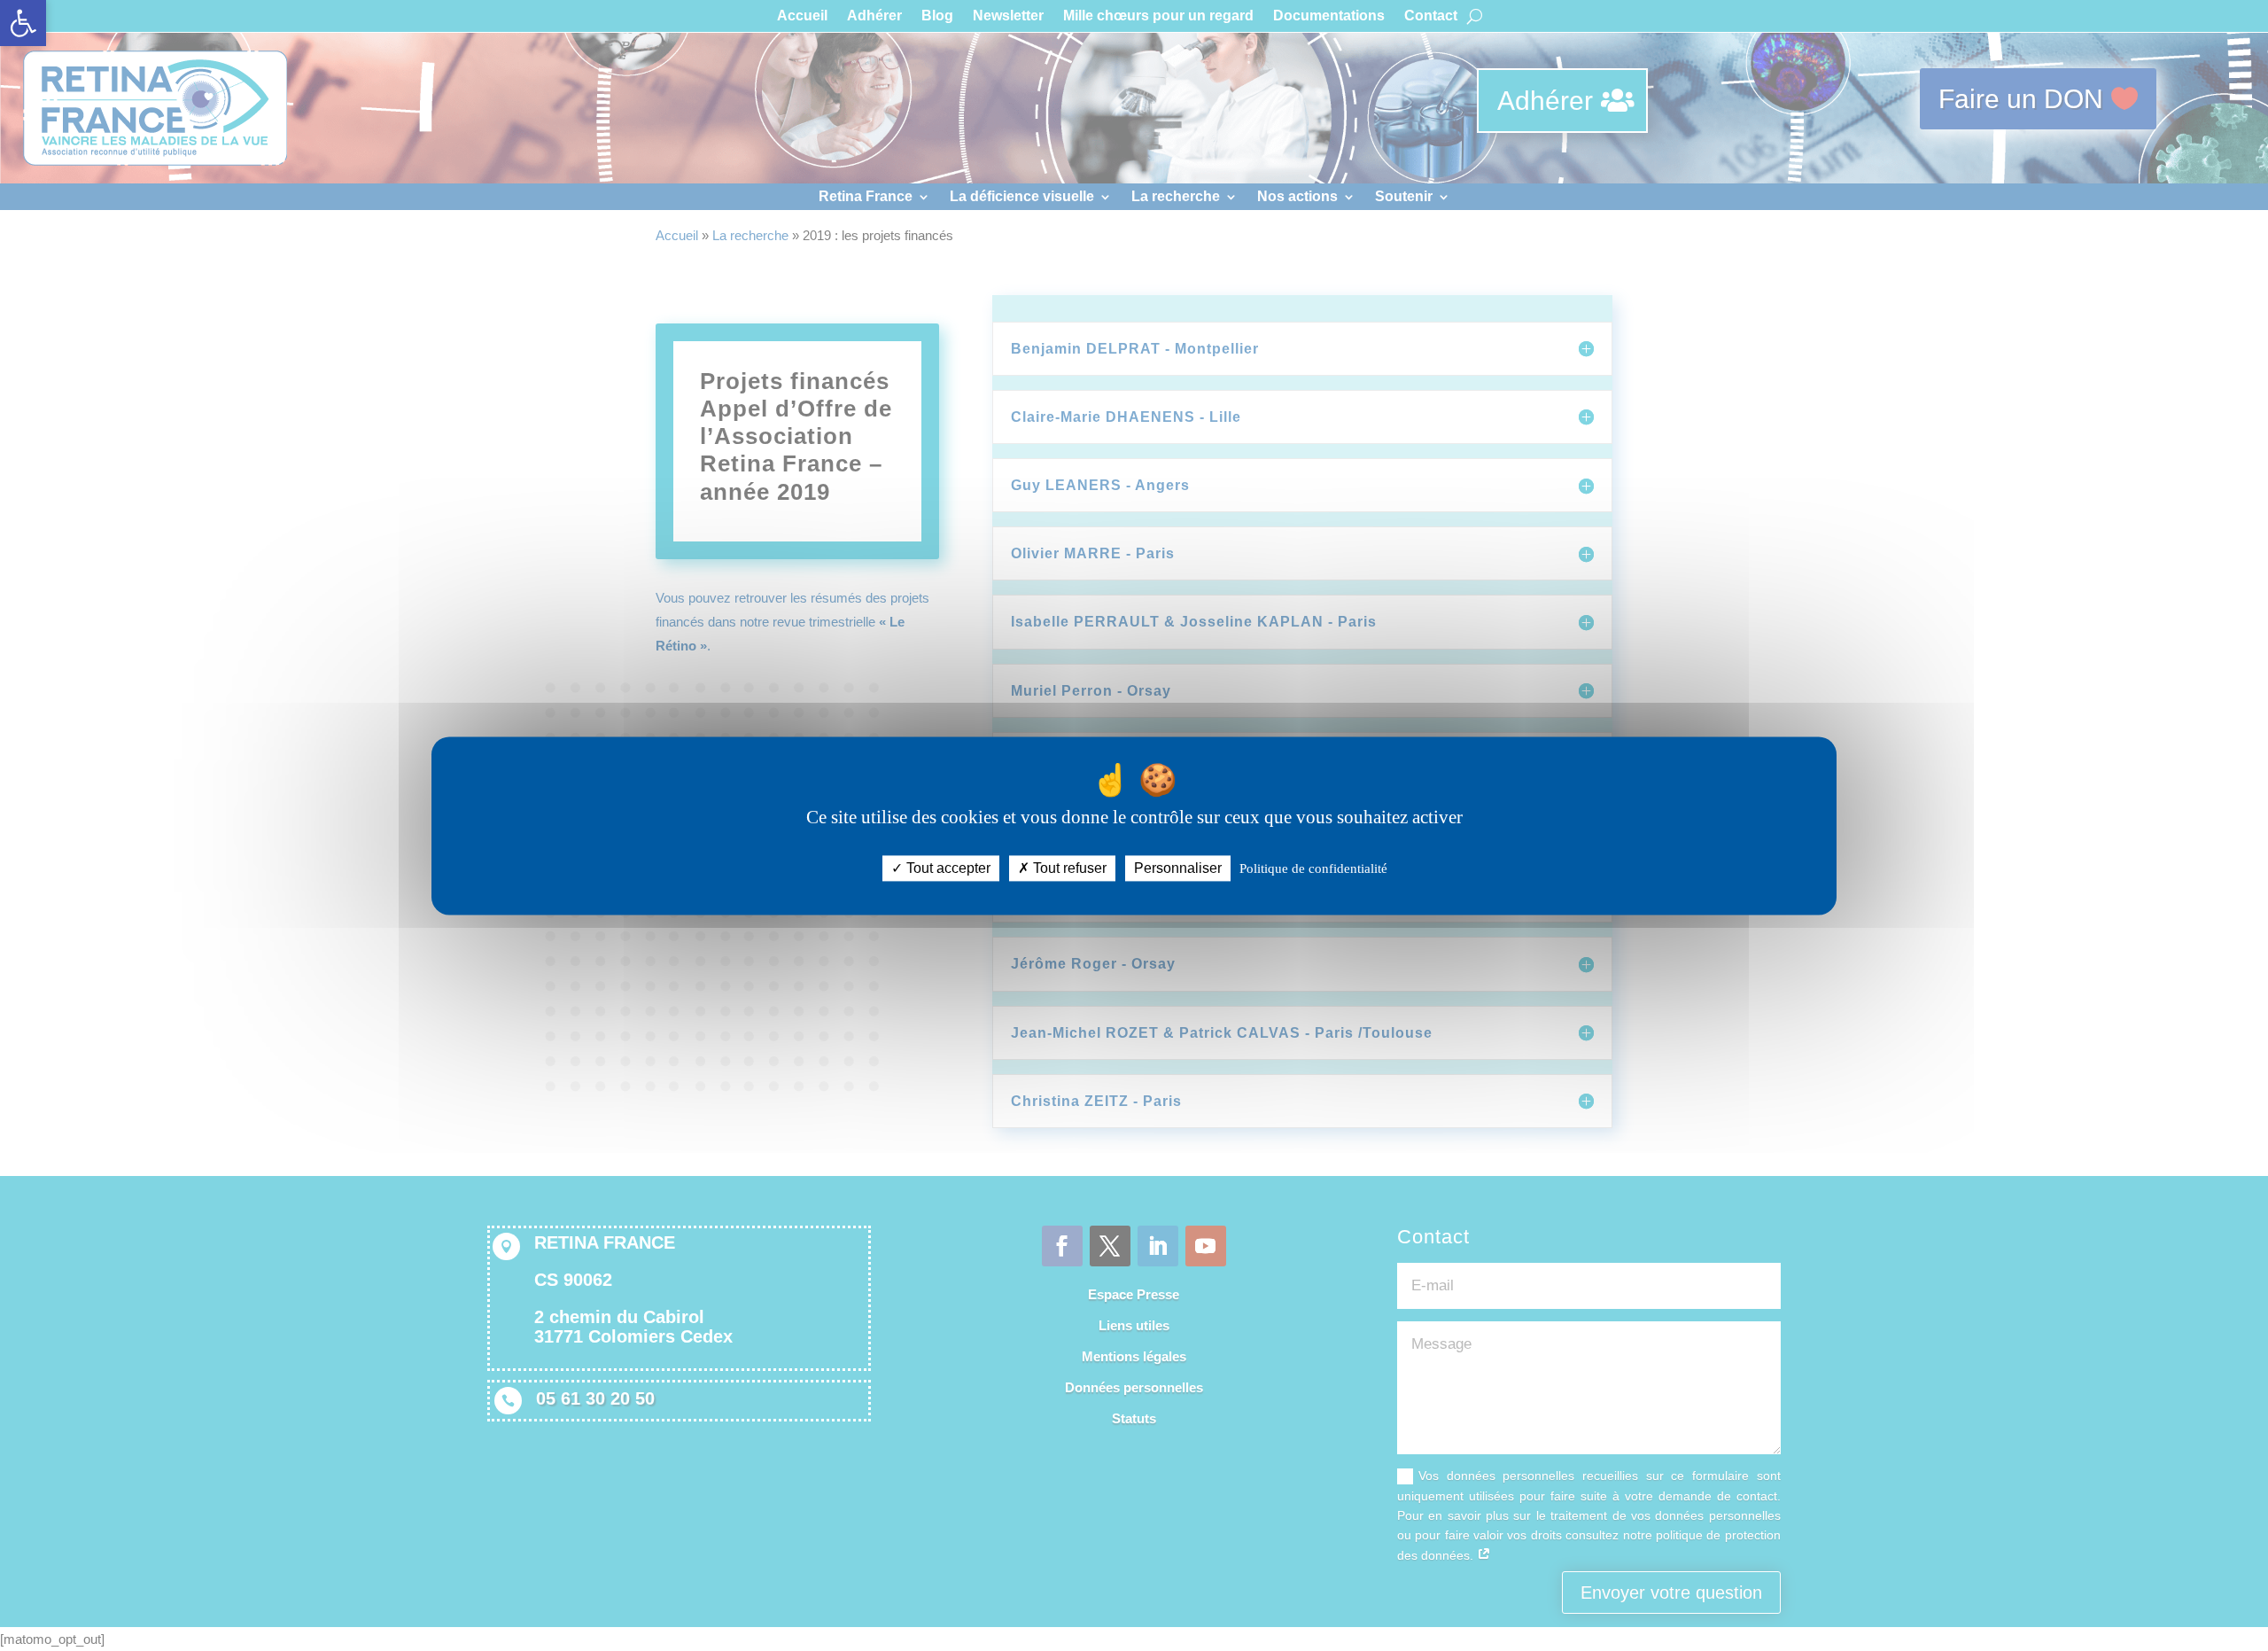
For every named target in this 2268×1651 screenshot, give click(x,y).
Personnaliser (1178, 868)
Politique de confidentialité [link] (1313, 868)
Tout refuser (1068, 868)
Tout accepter (947, 868)
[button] (23, 23)
